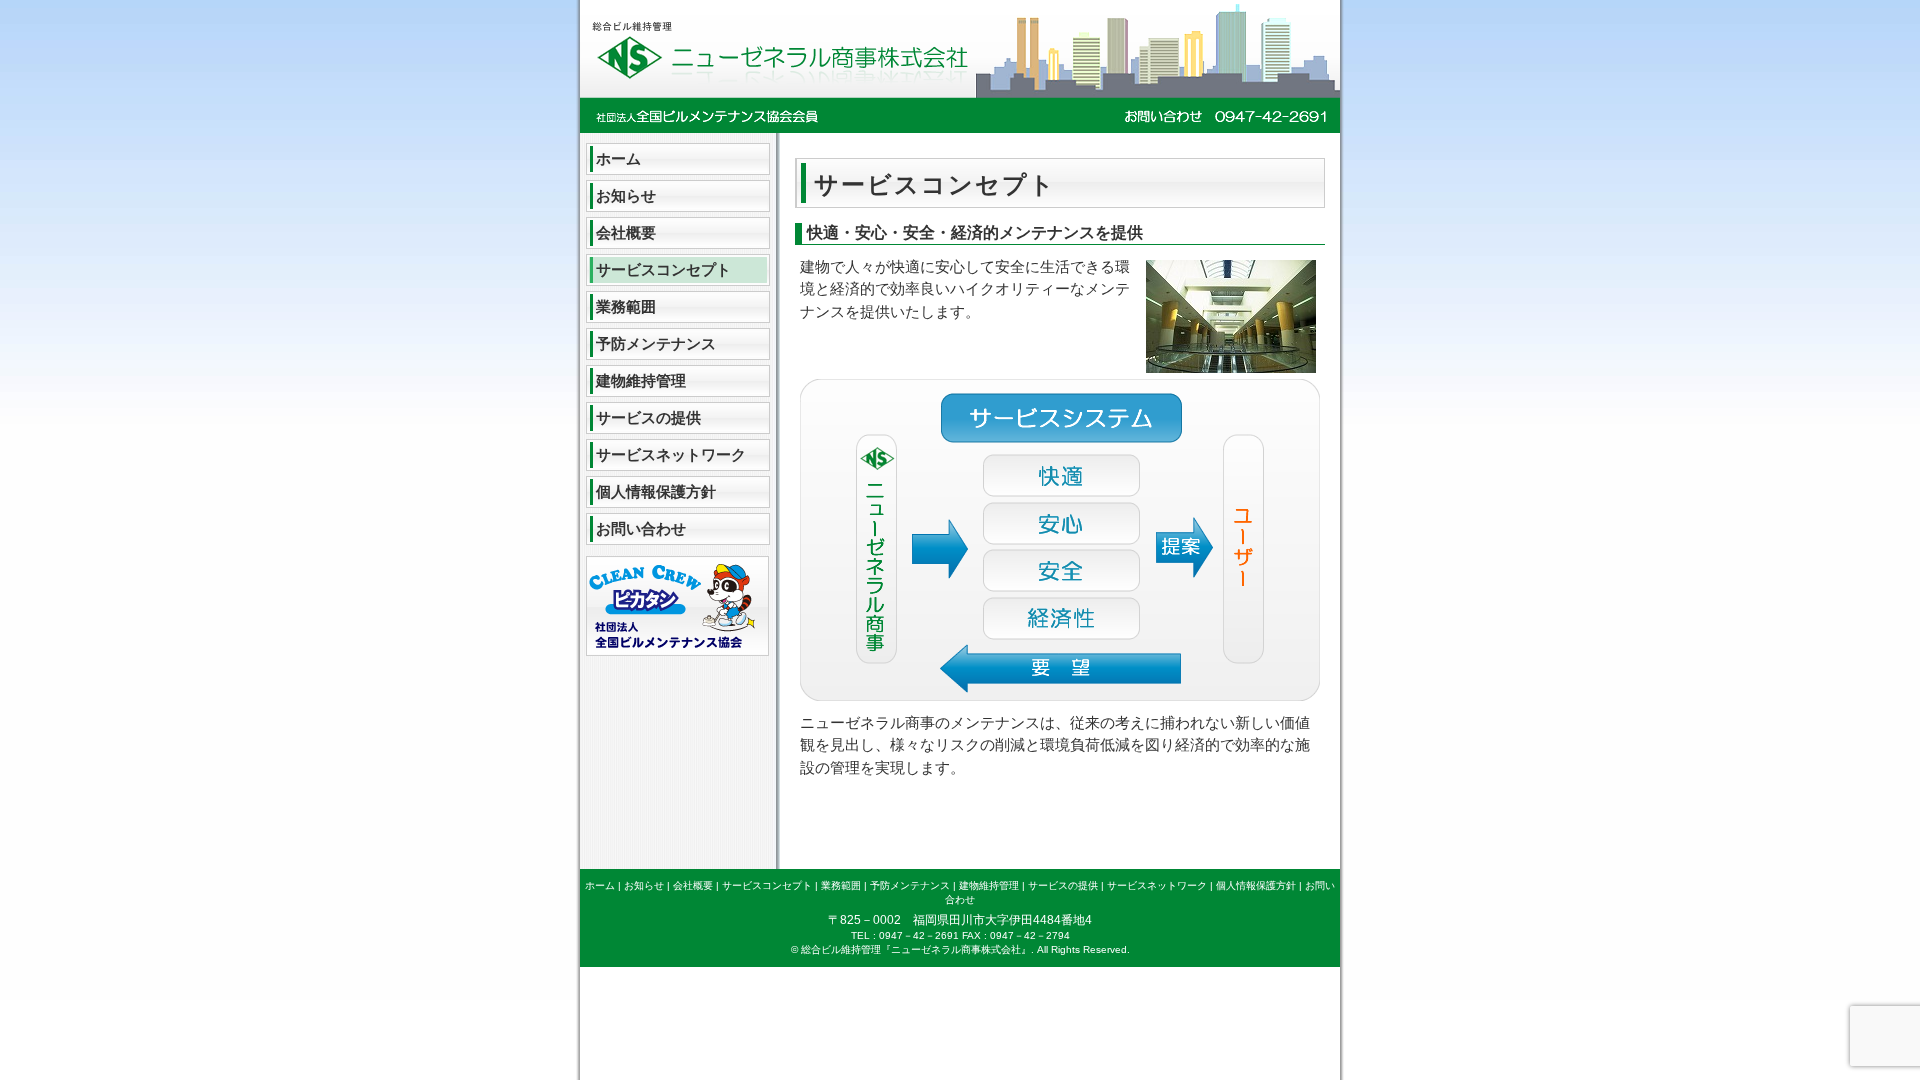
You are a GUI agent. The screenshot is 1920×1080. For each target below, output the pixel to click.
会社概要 (626, 232)
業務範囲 (626, 306)
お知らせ (626, 195)
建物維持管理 (641, 380)
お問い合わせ (641, 528)
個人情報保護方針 (656, 491)
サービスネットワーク (671, 454)
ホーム (618, 158)
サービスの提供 (648, 417)
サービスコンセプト (663, 269)
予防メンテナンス (656, 343)
